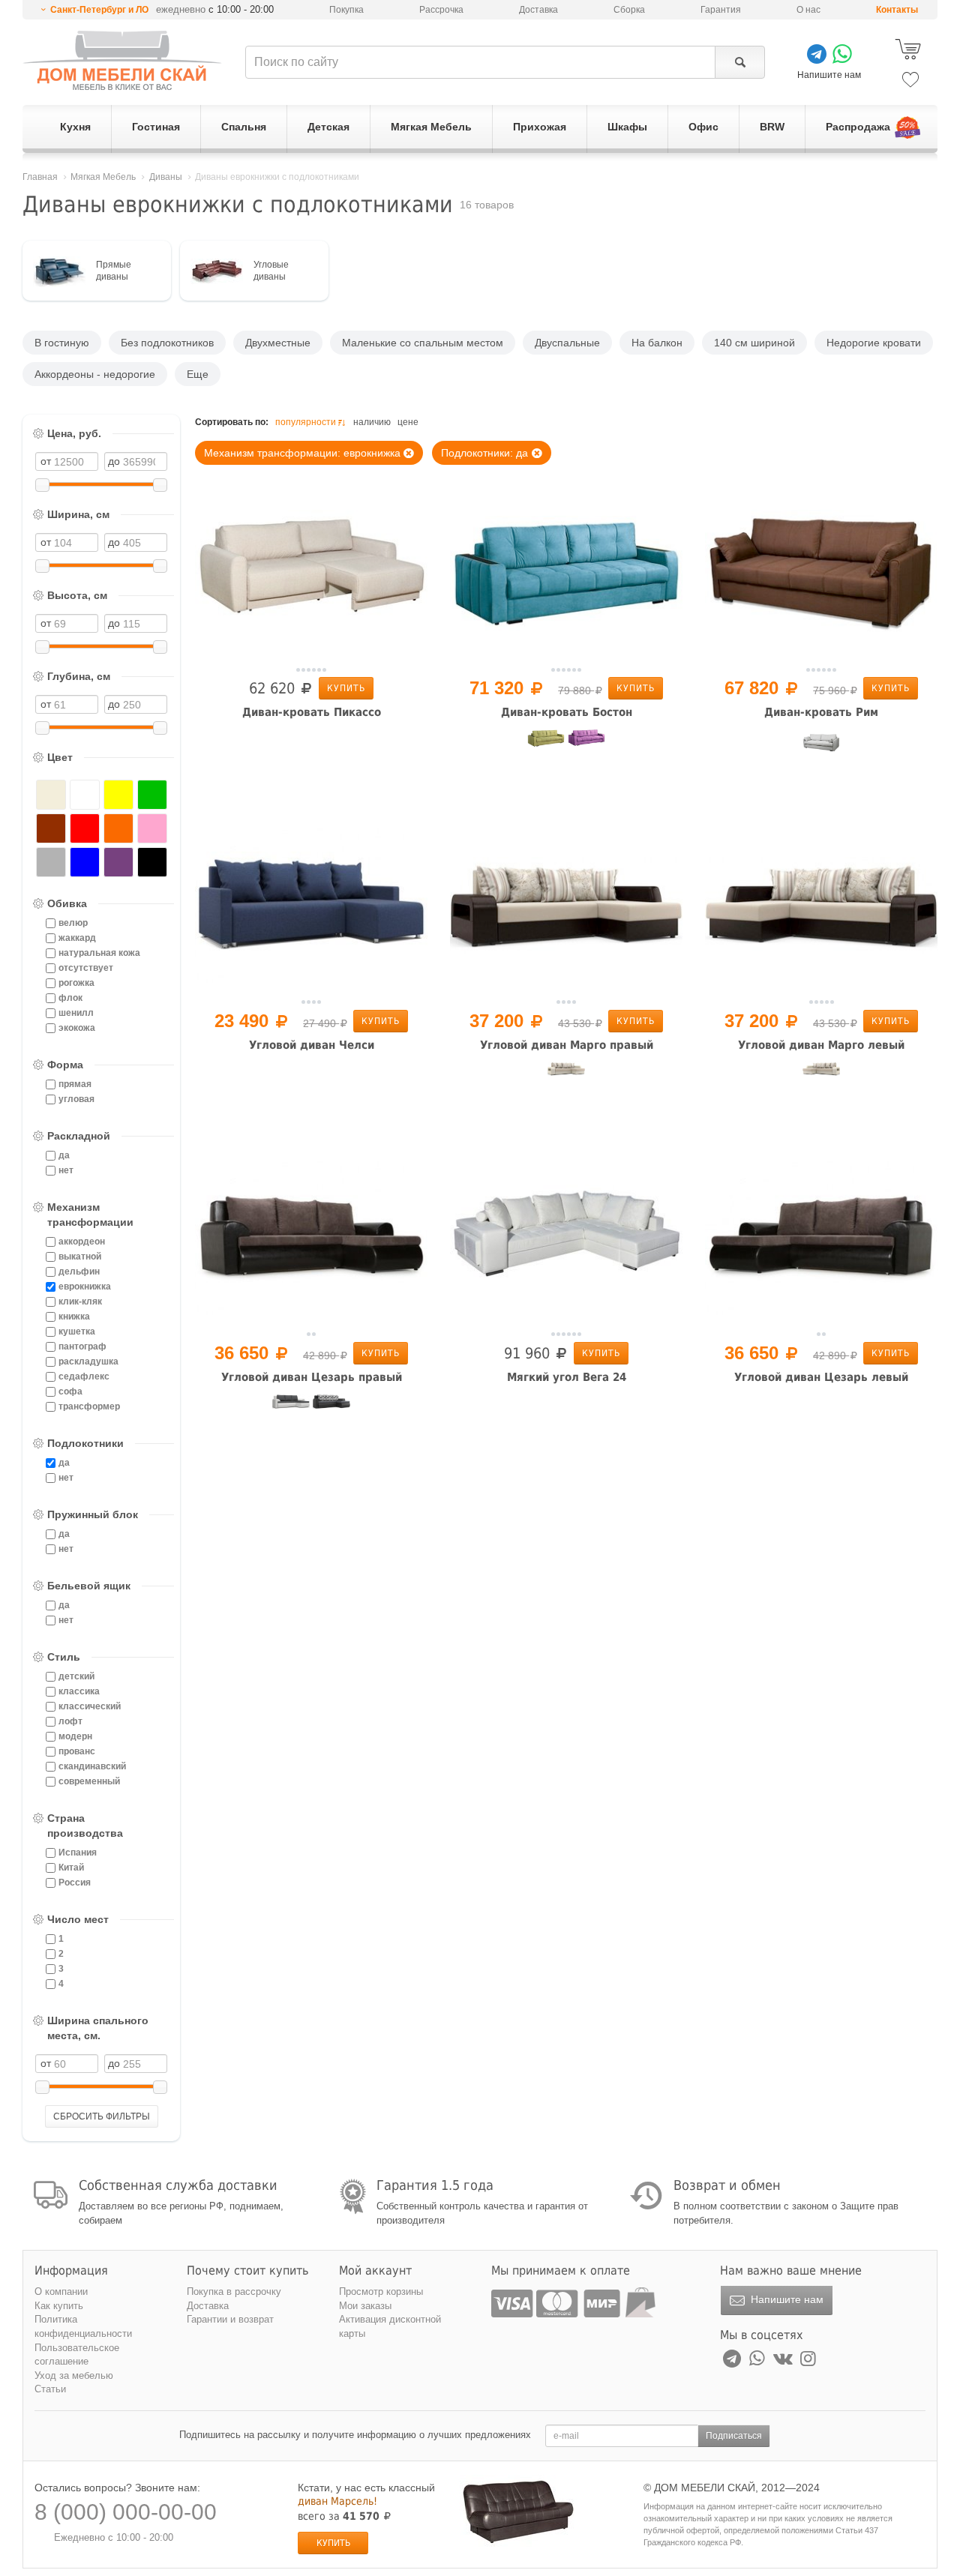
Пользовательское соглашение (77, 2355)
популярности (306, 422)
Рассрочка (441, 10)
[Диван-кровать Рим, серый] (821, 747)
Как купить (59, 2306)
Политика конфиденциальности (83, 2326)
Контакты (897, 10)
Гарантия (721, 10)
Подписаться (734, 2436)
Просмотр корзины (381, 2291)
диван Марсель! (337, 2501)
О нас (808, 10)
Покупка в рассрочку (234, 2291)
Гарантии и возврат (230, 2319)
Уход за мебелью (74, 2375)
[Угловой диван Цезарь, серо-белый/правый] (291, 1412)
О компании (61, 2291)
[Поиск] (740, 62)
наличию (372, 422)
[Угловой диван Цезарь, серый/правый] (331, 1412)
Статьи (50, 2389)
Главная (40, 177)
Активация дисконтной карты (390, 2326)
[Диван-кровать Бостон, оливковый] (546, 747)
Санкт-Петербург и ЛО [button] (99, 10)
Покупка (346, 10)
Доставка (538, 10)
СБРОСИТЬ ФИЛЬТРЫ (102, 2116)
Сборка (629, 10)
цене (408, 422)
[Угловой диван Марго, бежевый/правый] (566, 1080)
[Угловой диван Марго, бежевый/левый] (821, 1080)
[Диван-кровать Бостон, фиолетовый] (586, 747)
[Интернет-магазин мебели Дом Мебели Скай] (122, 60)
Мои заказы (365, 2306)
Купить (346, 688)
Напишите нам (786, 2299)
